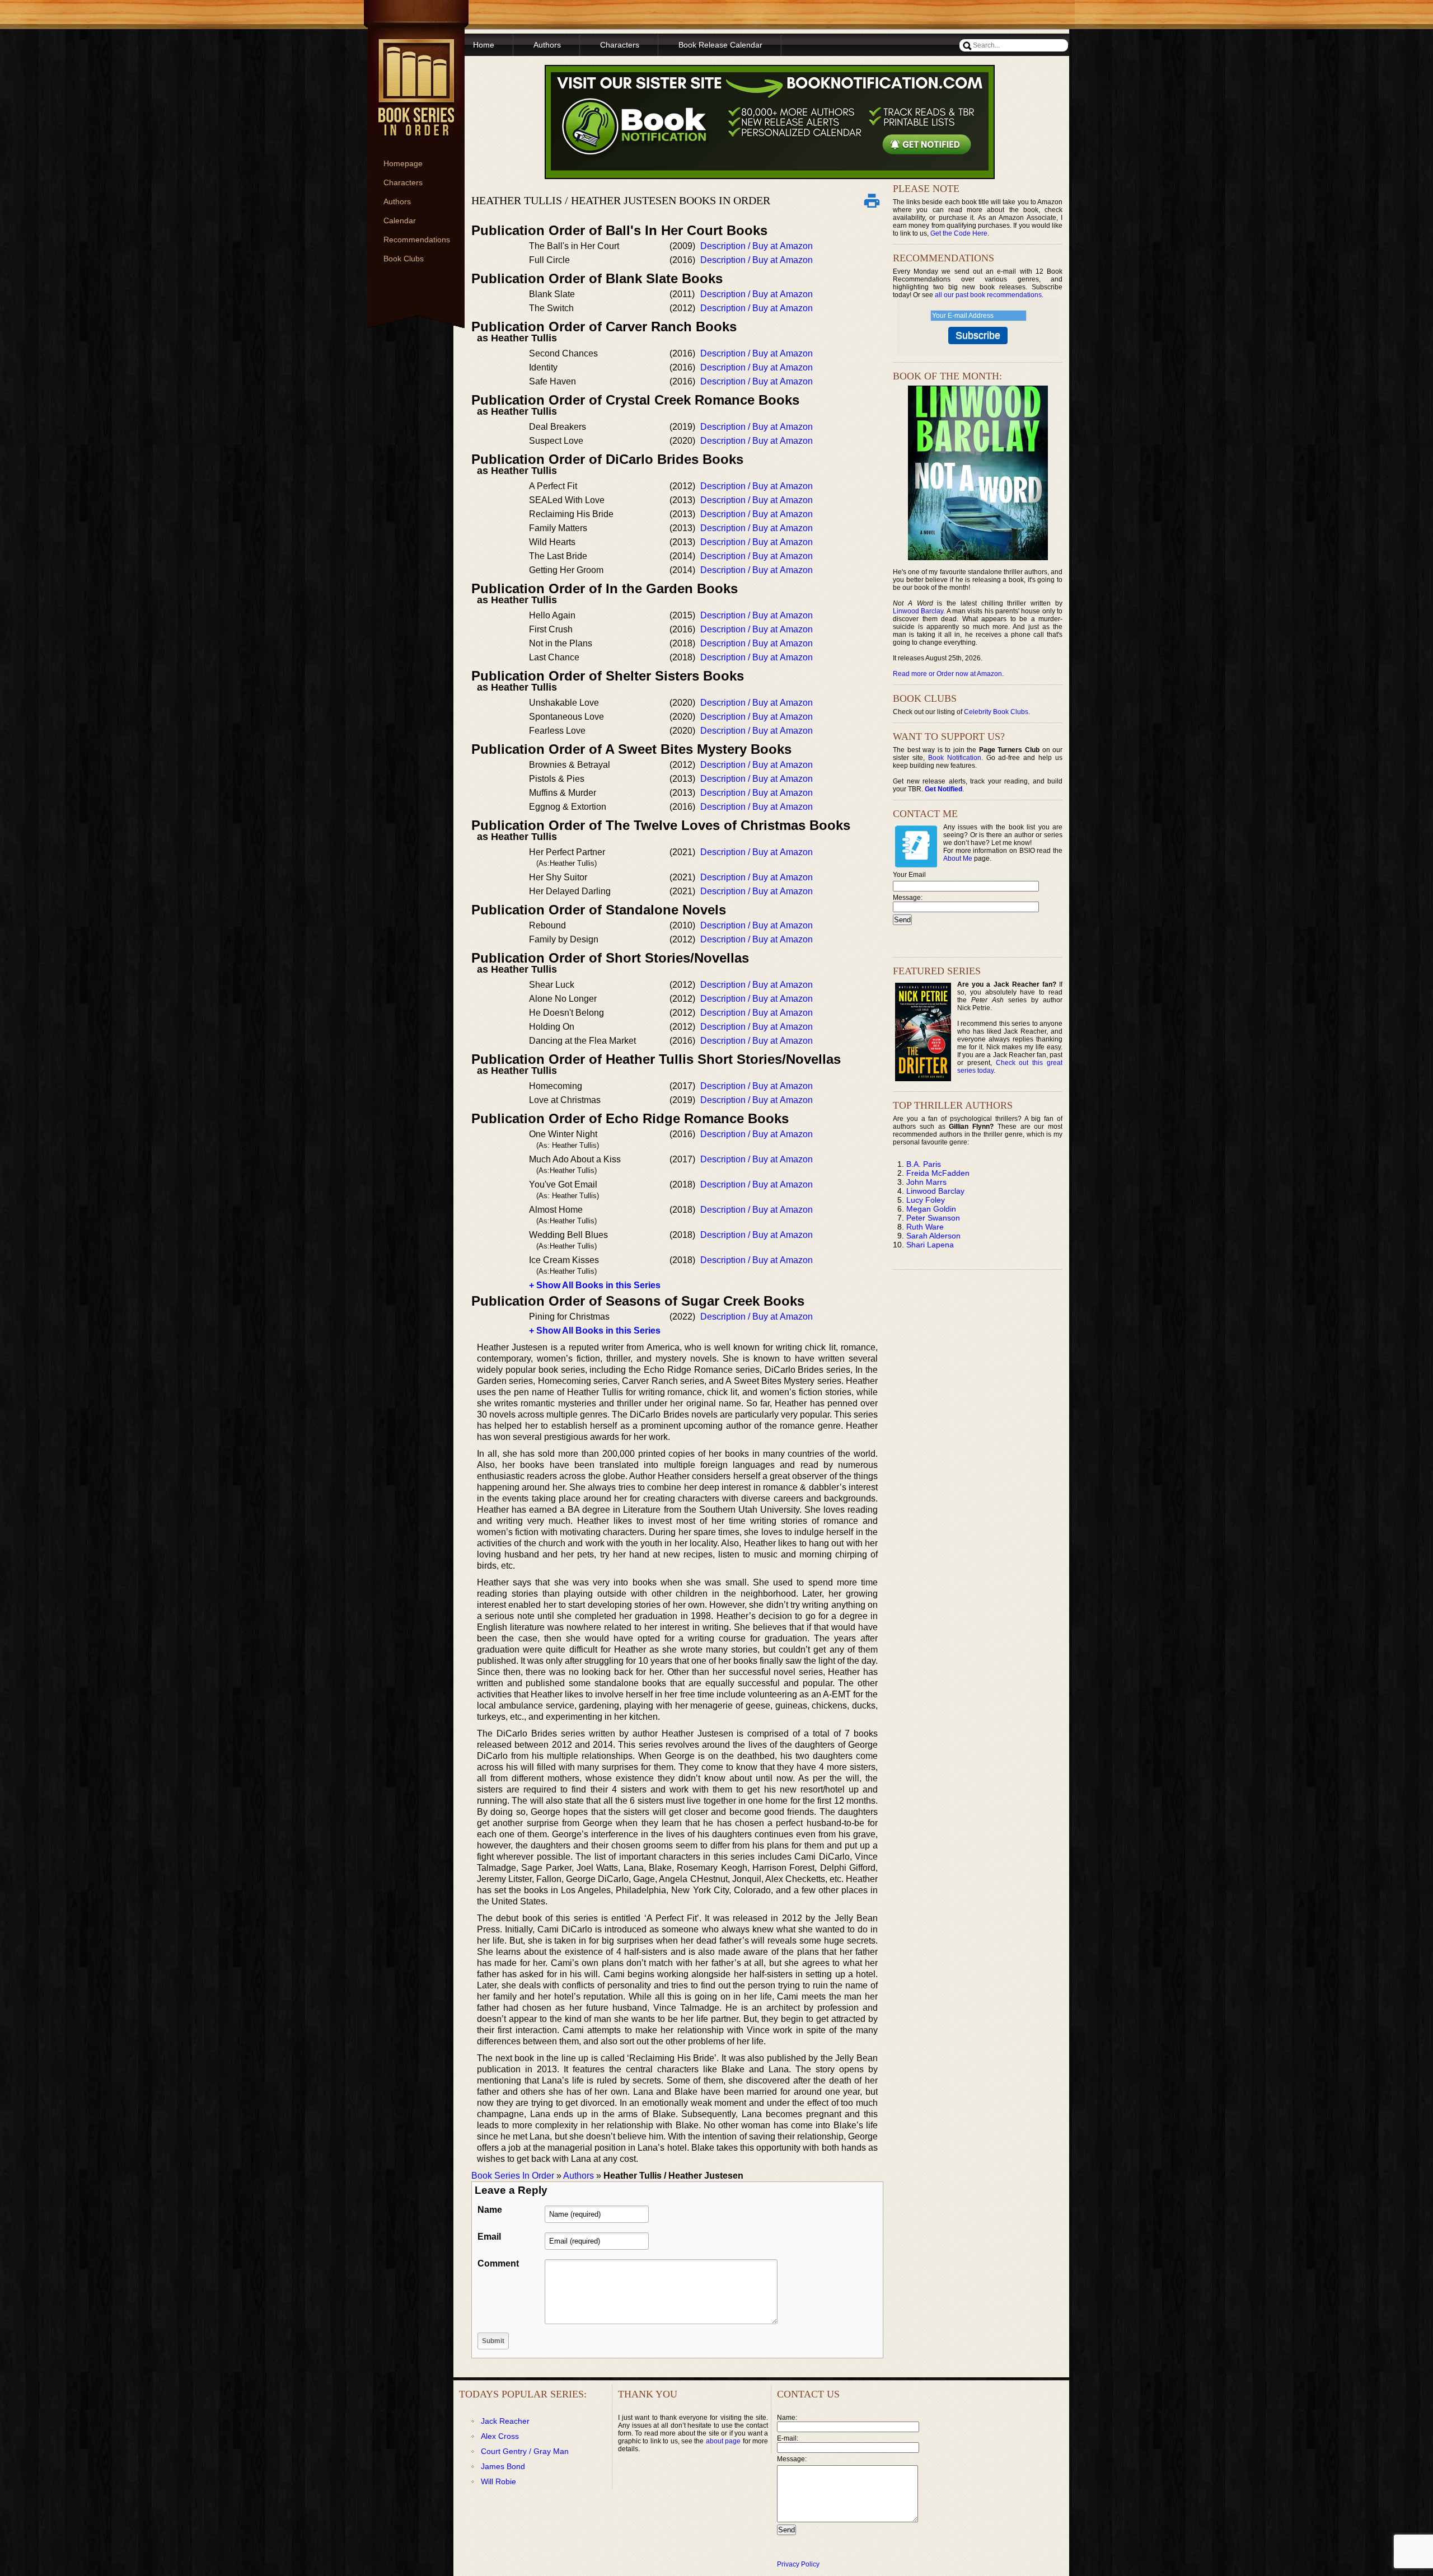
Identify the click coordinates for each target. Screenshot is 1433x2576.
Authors (397, 201)
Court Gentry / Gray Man (525, 2451)
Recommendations (417, 240)
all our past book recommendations (988, 295)
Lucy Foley (926, 1200)
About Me (958, 858)
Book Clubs (404, 259)
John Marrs (926, 1182)
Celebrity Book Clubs (996, 712)
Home (484, 45)
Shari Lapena (930, 1245)
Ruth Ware (925, 1227)
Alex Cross (500, 2436)
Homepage (403, 163)
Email (489, 2237)
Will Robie (498, 2481)
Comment (498, 2263)
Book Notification (955, 758)
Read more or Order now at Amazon (947, 674)
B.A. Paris (924, 1164)
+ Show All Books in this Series (595, 1285)
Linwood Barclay (918, 611)
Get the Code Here (959, 233)
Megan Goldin (931, 1209)
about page (723, 2441)
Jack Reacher (505, 2421)
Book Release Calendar (720, 45)
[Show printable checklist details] (872, 200)
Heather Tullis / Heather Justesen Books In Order (621, 200)
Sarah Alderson (933, 1236)
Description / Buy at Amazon (757, 246)
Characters (403, 182)
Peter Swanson (933, 1218)
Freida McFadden (938, 1173)
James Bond (503, 2466)
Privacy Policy (798, 2564)
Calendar (400, 220)
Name (490, 2210)
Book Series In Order (513, 2176)
